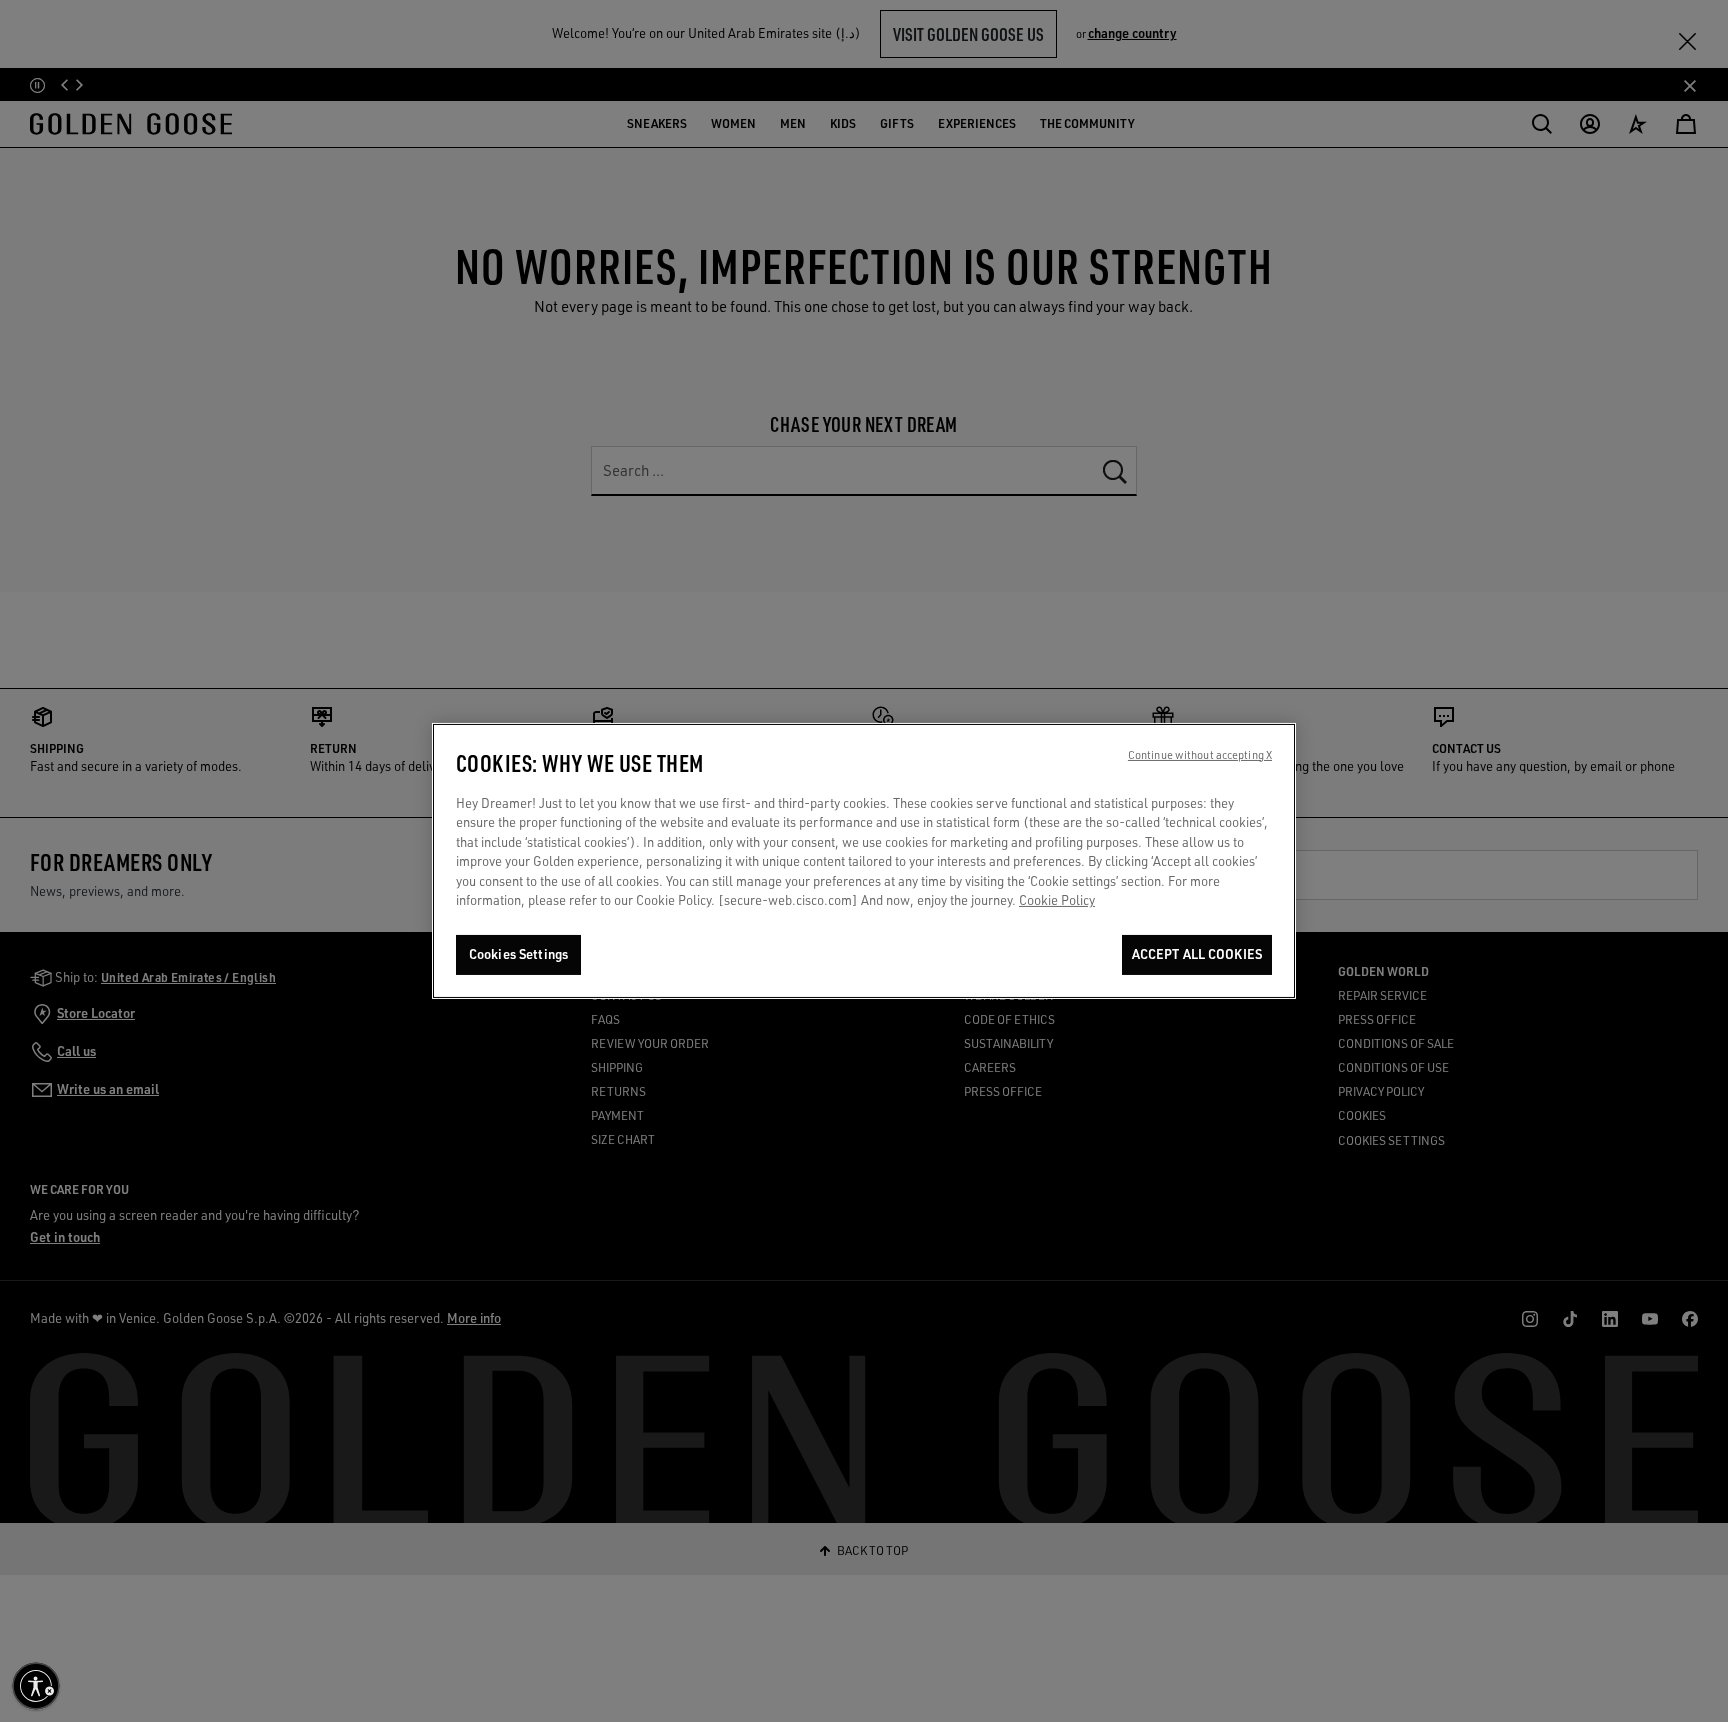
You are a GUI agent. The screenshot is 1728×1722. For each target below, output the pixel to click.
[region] (864, 861)
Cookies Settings (518, 954)
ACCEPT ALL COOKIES (1197, 954)
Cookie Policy (1057, 901)
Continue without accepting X (1200, 755)
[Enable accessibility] (36, 1686)
